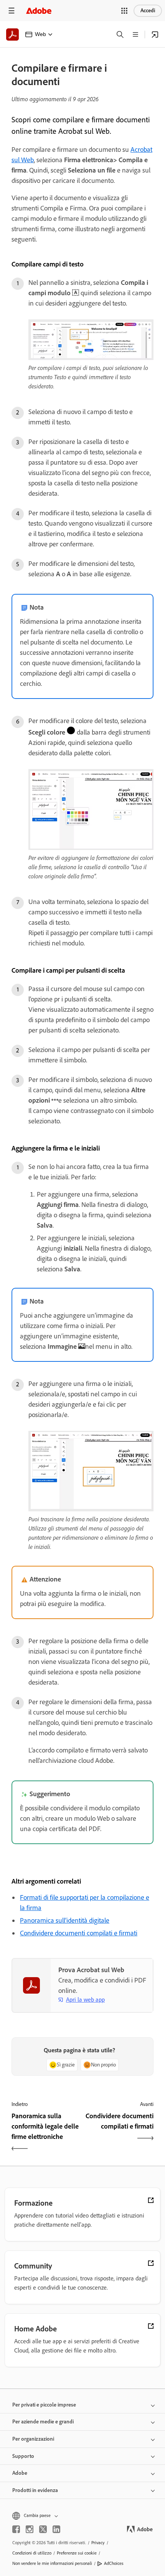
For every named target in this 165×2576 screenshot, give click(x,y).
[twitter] (43, 2529)
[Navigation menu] (12, 11)
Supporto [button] (23, 2456)
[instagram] (30, 2529)
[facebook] (16, 2529)
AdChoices (114, 2563)
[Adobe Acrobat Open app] (155, 35)
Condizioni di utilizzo (32, 2553)
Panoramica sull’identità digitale (65, 1920)
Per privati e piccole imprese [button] (44, 2405)
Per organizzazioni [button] (33, 2439)
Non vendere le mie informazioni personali (52, 2563)
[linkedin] (56, 2529)
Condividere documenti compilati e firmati (79, 1933)
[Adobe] (39, 11)
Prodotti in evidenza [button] (35, 2490)
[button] (124, 11)
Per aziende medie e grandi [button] (43, 2422)
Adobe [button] (20, 2473)
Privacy (98, 2543)
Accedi (148, 11)
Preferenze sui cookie (77, 2553)
